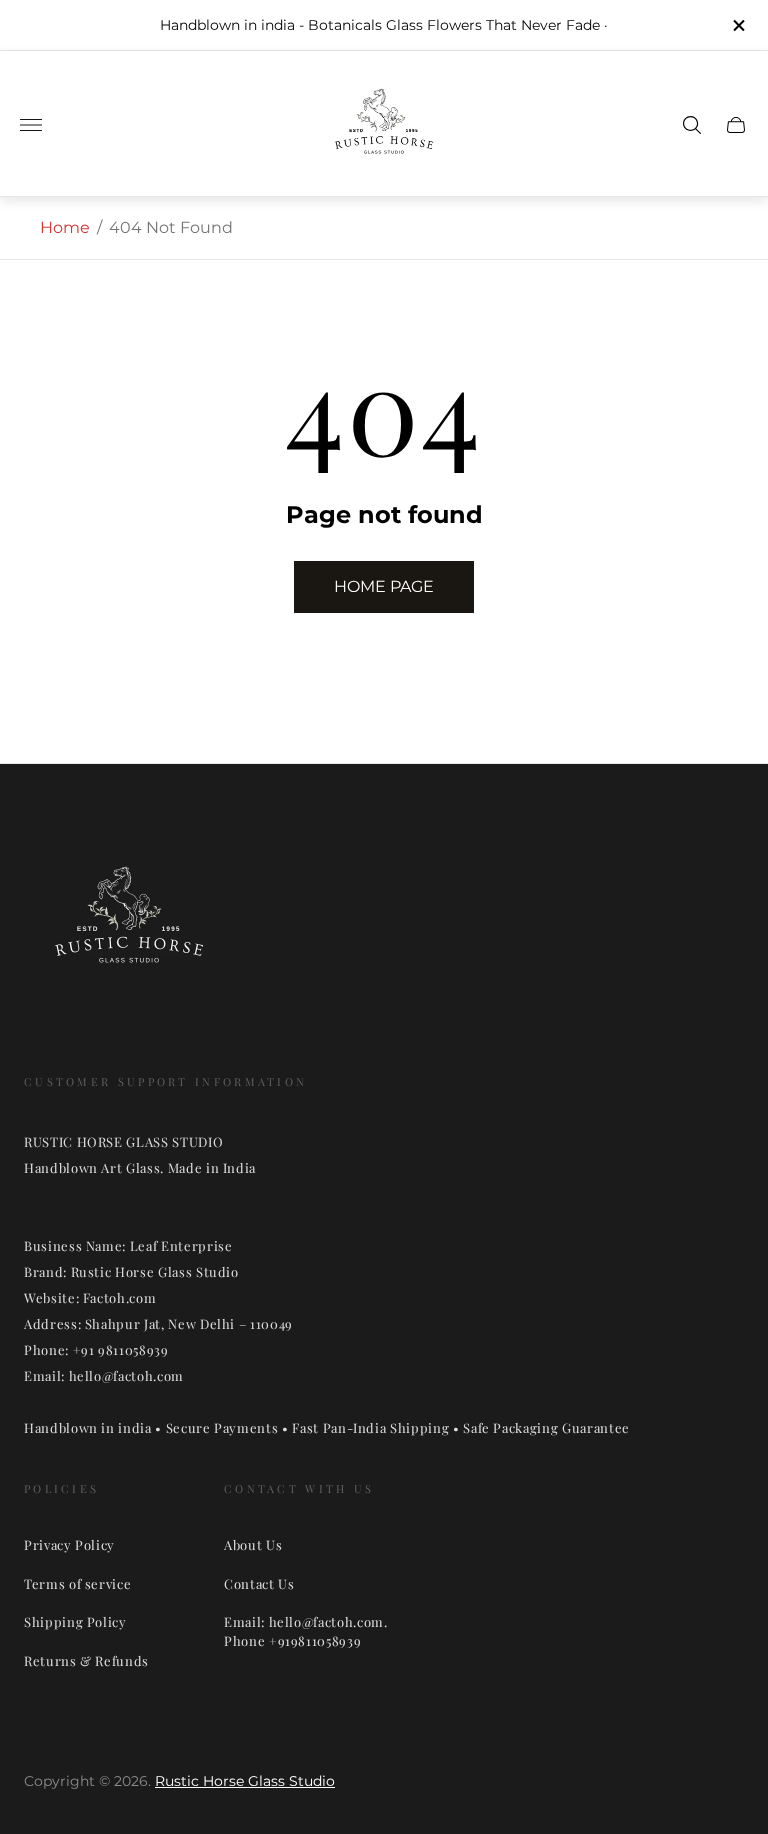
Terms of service (77, 1583)
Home (65, 227)
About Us (253, 1544)
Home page (384, 586)
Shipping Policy (75, 1621)
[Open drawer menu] (31, 125)
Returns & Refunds (86, 1660)
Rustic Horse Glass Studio (245, 1781)
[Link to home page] (129, 927)
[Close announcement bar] (737, 25)
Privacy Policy (69, 1544)
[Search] (692, 125)
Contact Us (259, 1583)
